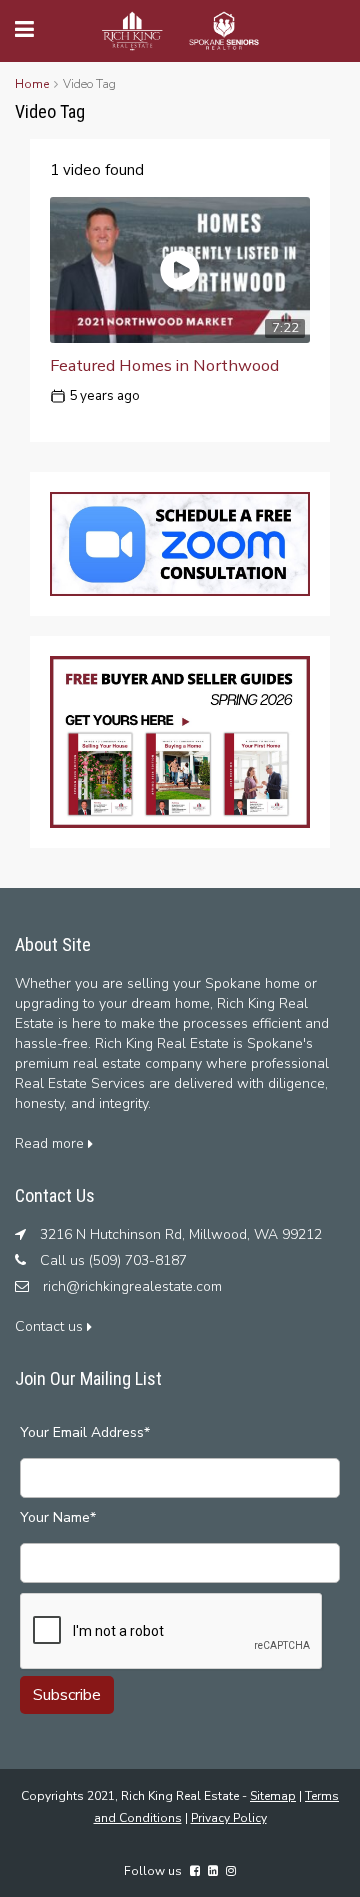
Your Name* (58, 1517)
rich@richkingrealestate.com (132, 1286)
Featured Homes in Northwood (164, 365)
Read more (51, 1143)
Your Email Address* (85, 1432)
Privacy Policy (229, 1818)
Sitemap (273, 1796)
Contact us (51, 1326)
